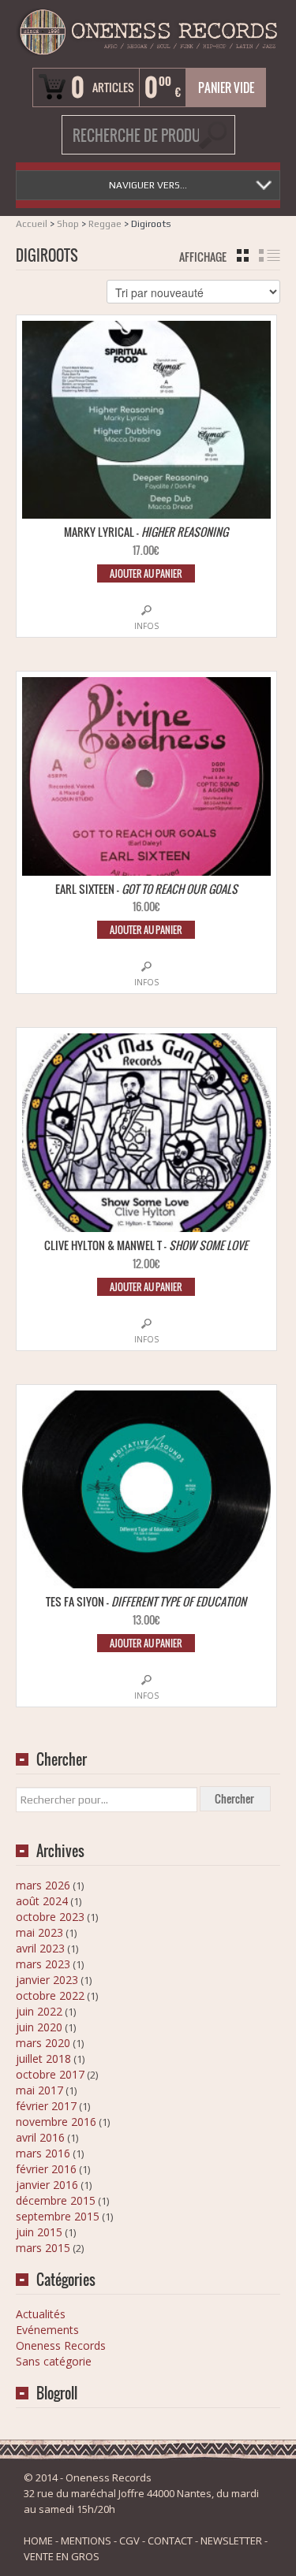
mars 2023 (43, 1964)
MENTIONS (86, 2541)
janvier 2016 (47, 2185)
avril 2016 (40, 2137)
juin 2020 (39, 2027)
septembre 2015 (58, 2216)
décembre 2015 (56, 2200)
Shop (68, 224)
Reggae (105, 224)
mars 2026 (43, 1885)
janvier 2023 (47, 1980)
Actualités (41, 2314)
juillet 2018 (43, 2059)
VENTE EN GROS (62, 2556)
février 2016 (46, 2169)
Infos (146, 626)
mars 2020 (43, 2043)
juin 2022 (39, 2011)
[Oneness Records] (148, 32)
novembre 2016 (56, 2122)
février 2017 (46, 2106)
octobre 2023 (50, 1917)
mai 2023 (39, 1932)
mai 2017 (39, 2090)
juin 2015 (39, 2232)
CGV (129, 2541)
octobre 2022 (50, 1995)
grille (243, 255)
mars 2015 (43, 2248)
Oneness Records (61, 2345)
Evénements (47, 2330)
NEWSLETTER (231, 2541)
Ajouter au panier (146, 573)
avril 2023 (40, 1948)
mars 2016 (43, 2153)
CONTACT (170, 2541)
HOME (38, 2541)
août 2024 (42, 1901)
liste (270, 255)
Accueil (32, 224)
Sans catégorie (54, 2361)
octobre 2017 (50, 2074)
